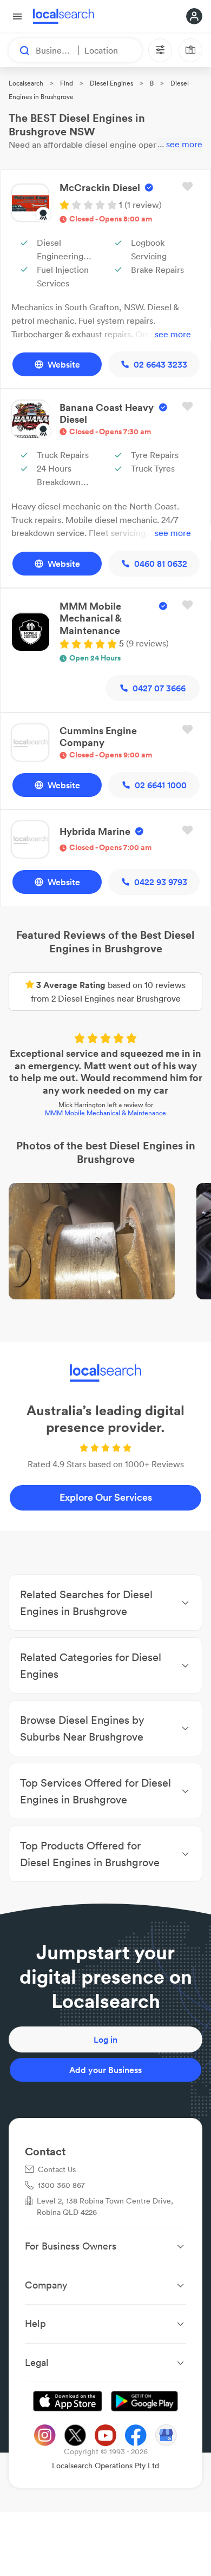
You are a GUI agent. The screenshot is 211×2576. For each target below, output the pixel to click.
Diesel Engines (111, 83)
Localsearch (26, 83)
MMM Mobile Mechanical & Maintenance (105, 1113)
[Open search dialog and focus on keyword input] (19, 50)
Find (67, 83)
